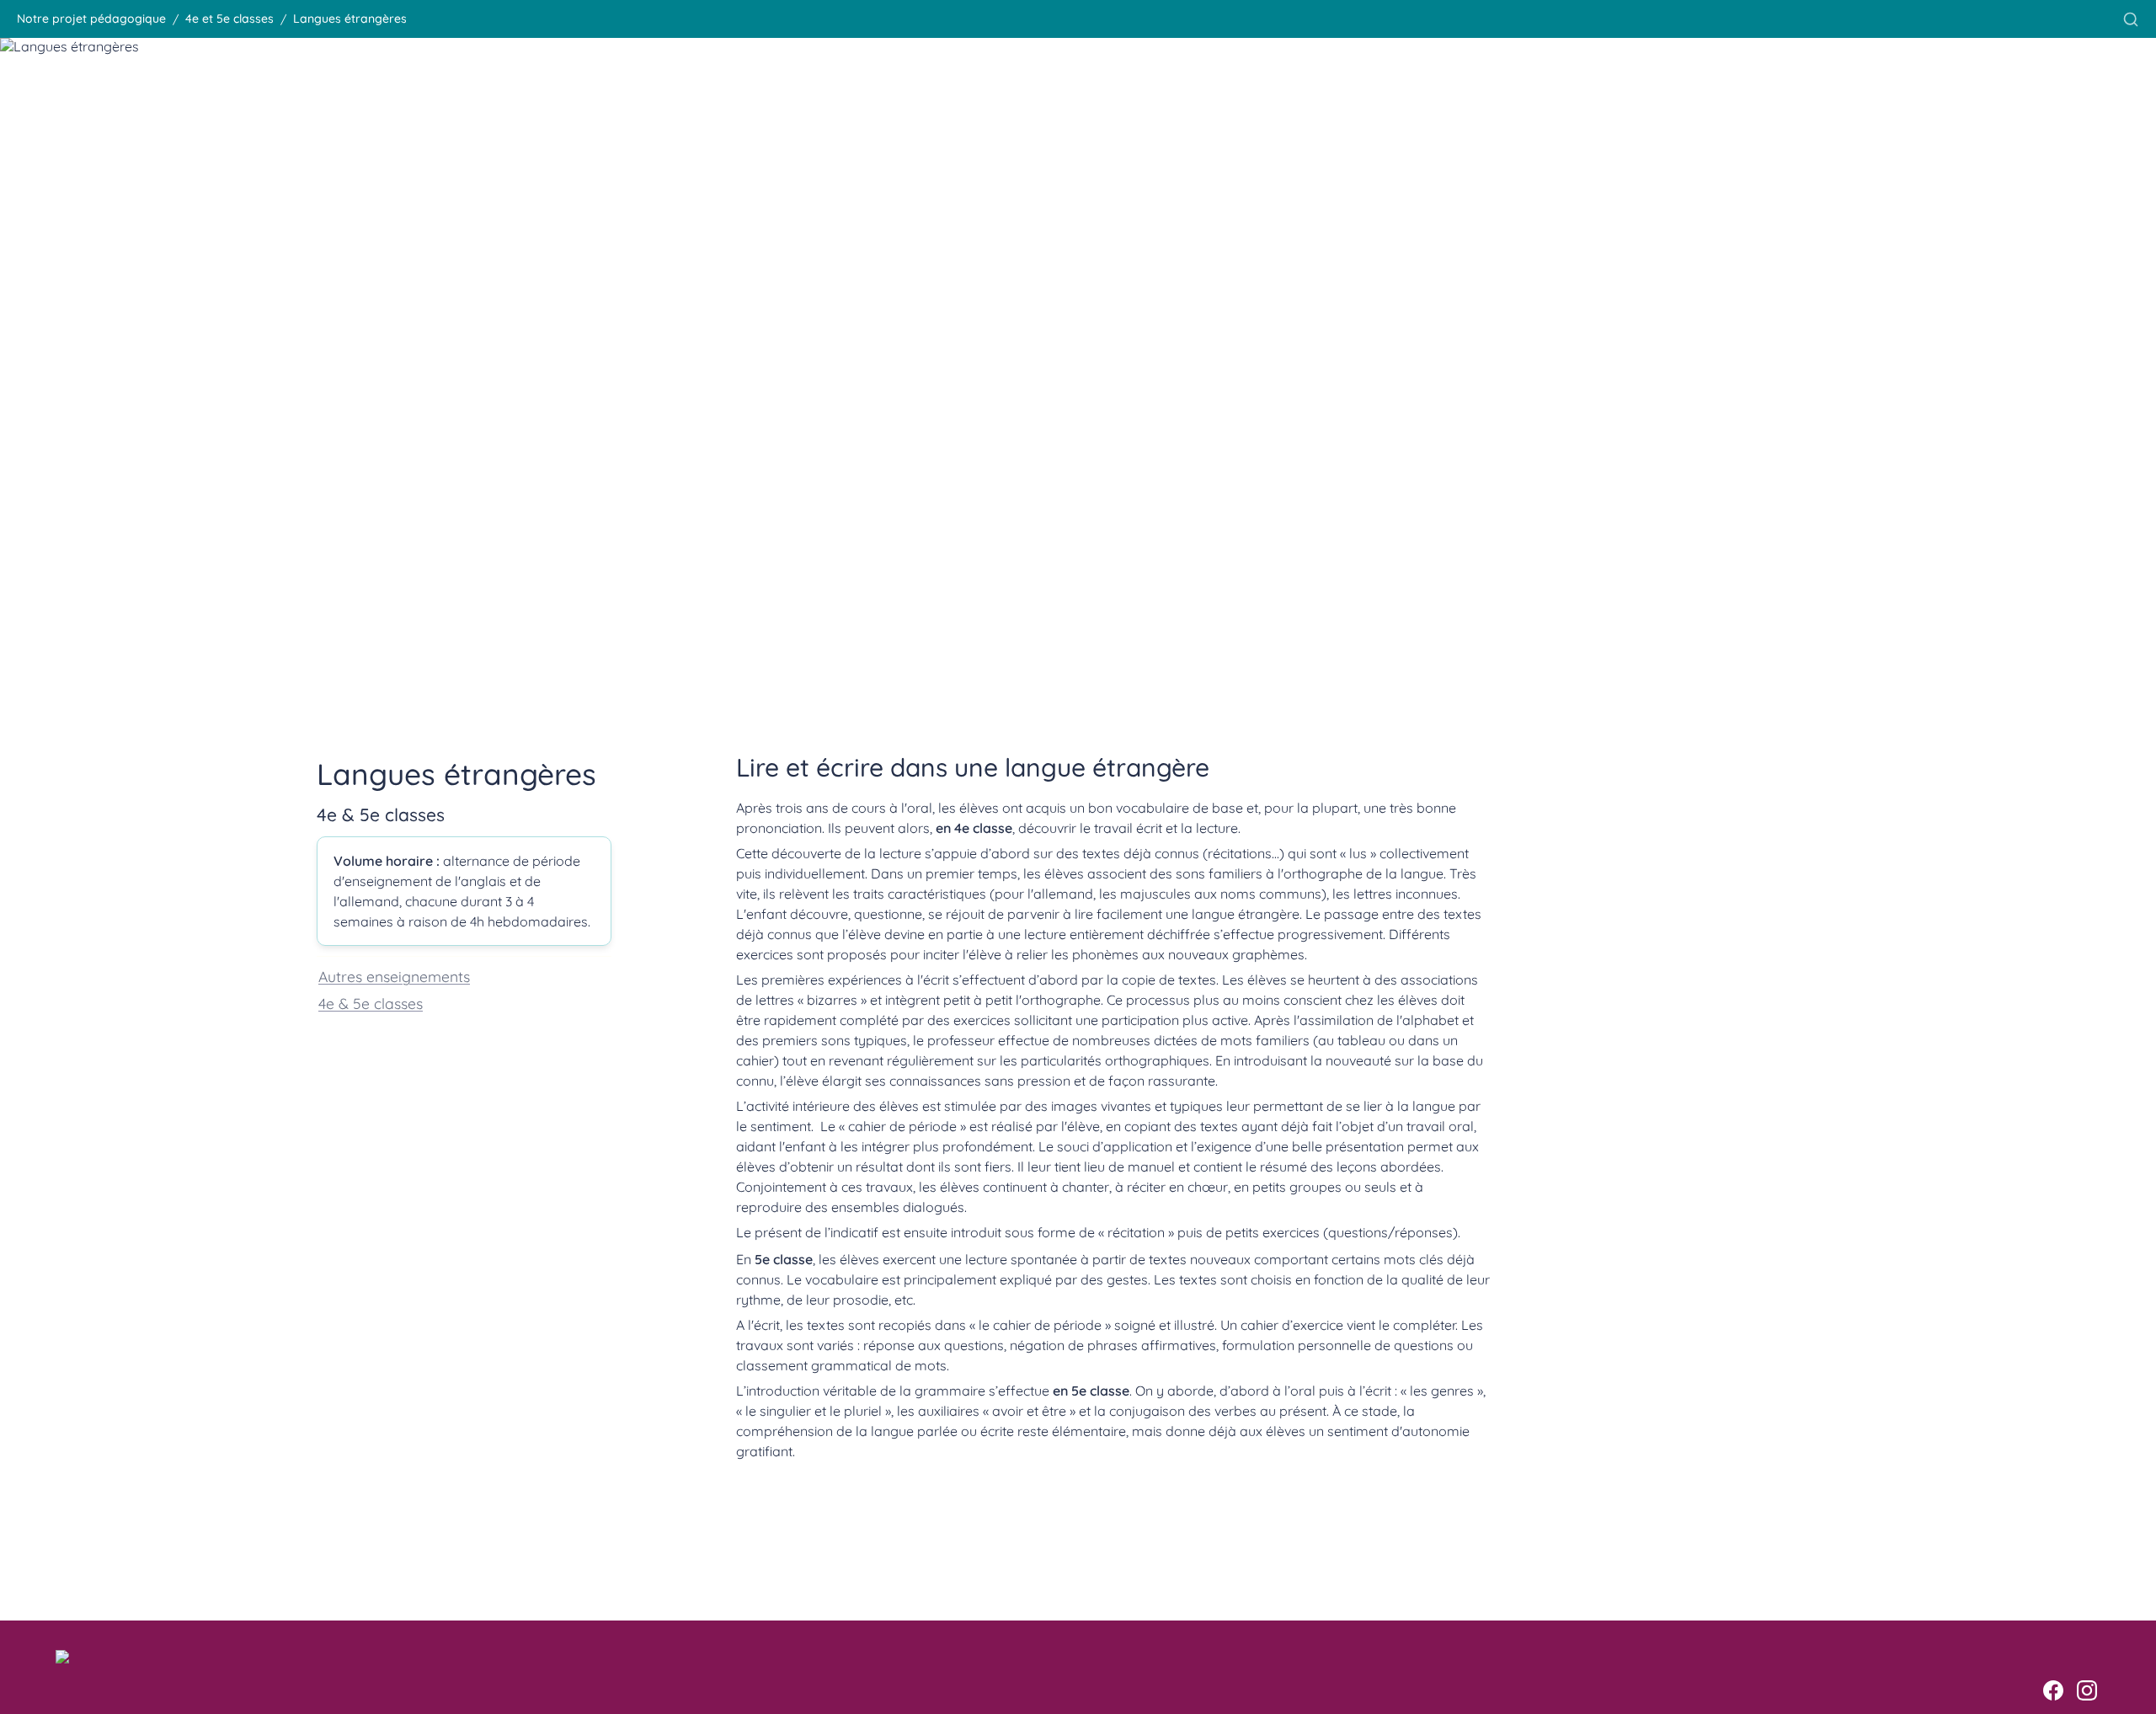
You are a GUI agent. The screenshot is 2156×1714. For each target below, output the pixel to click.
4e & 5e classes (371, 1003)
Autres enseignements (394, 976)
